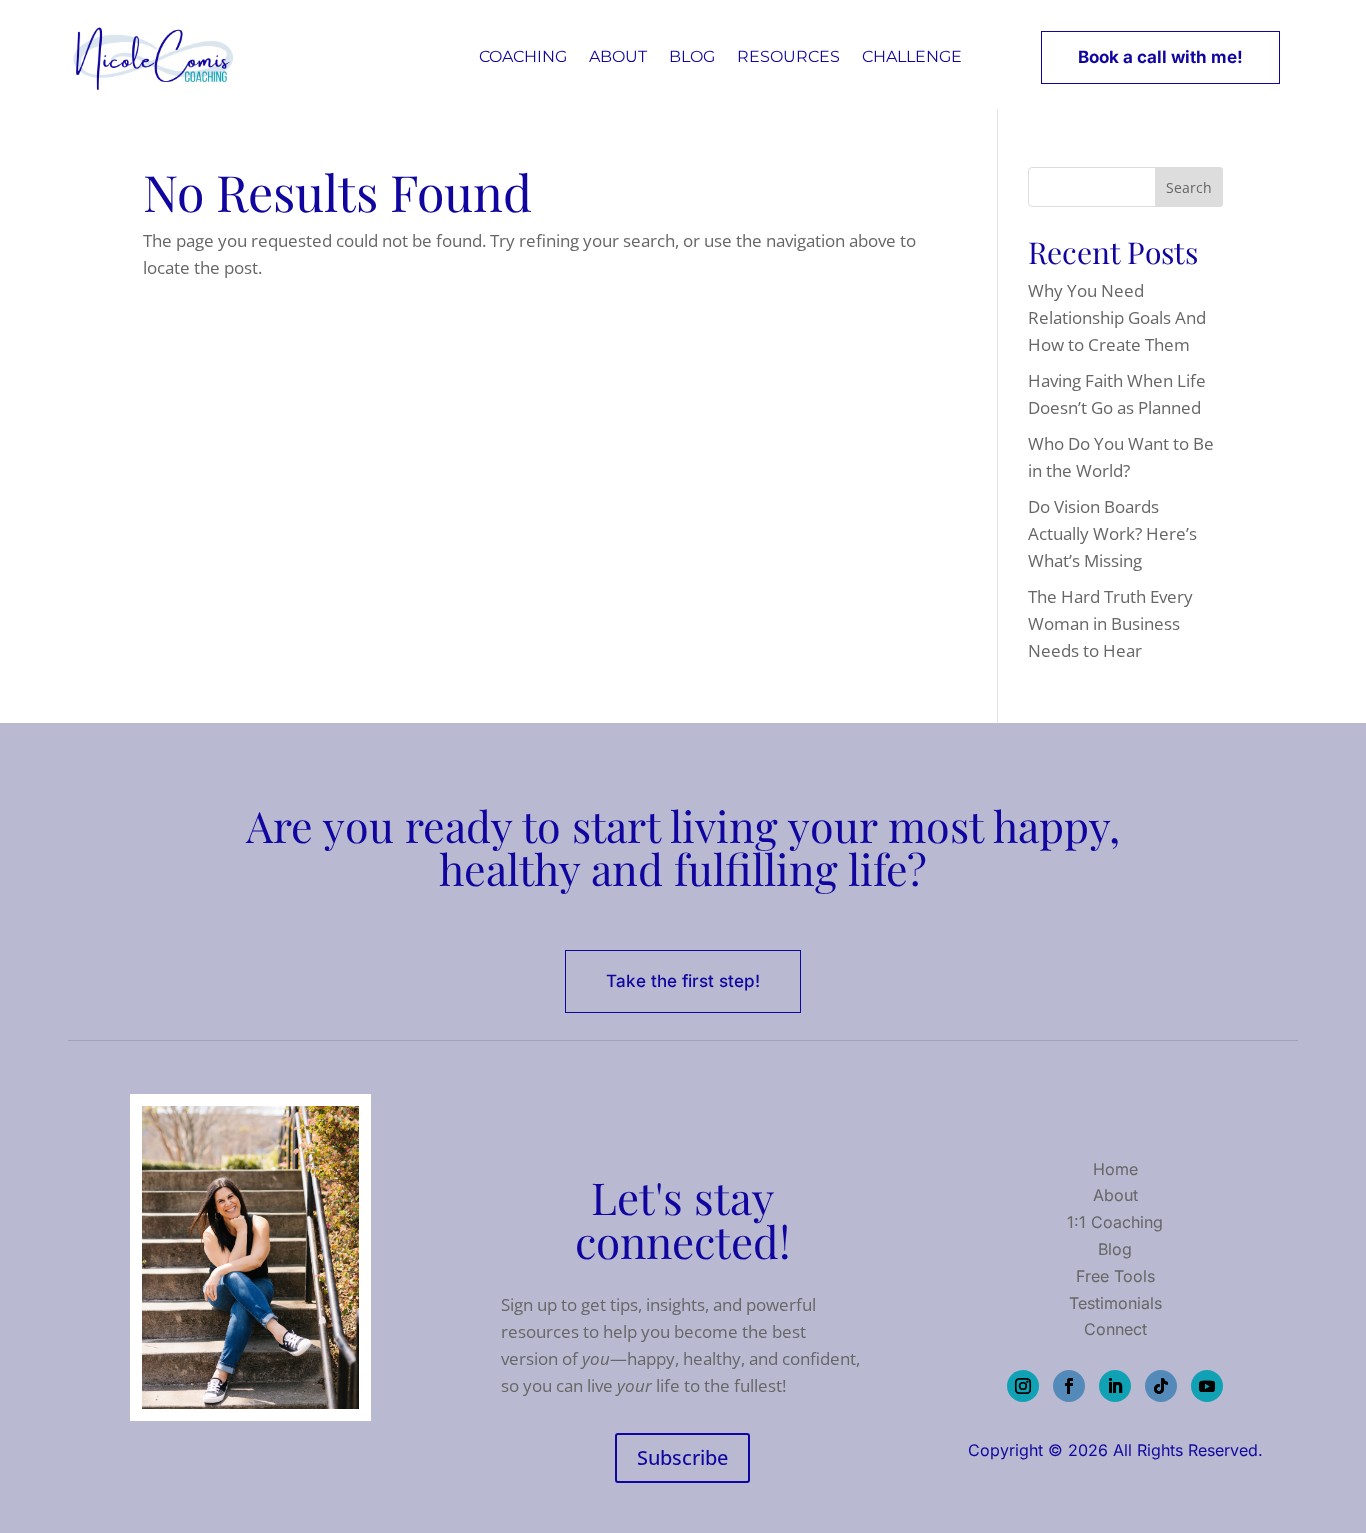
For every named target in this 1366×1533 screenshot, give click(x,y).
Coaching (523, 56)
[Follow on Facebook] (1069, 1386)
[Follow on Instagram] (1023, 1386)
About (618, 56)
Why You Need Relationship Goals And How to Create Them (1117, 317)
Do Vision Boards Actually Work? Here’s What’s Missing (1112, 533)
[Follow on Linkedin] (1115, 1386)
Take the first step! (683, 981)
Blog (692, 56)
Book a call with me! (1160, 57)
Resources (788, 56)
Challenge (912, 56)
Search (1189, 187)
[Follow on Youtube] (1207, 1386)
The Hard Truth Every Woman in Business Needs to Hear (1110, 623)
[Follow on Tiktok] (1161, 1386)
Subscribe (682, 1457)
